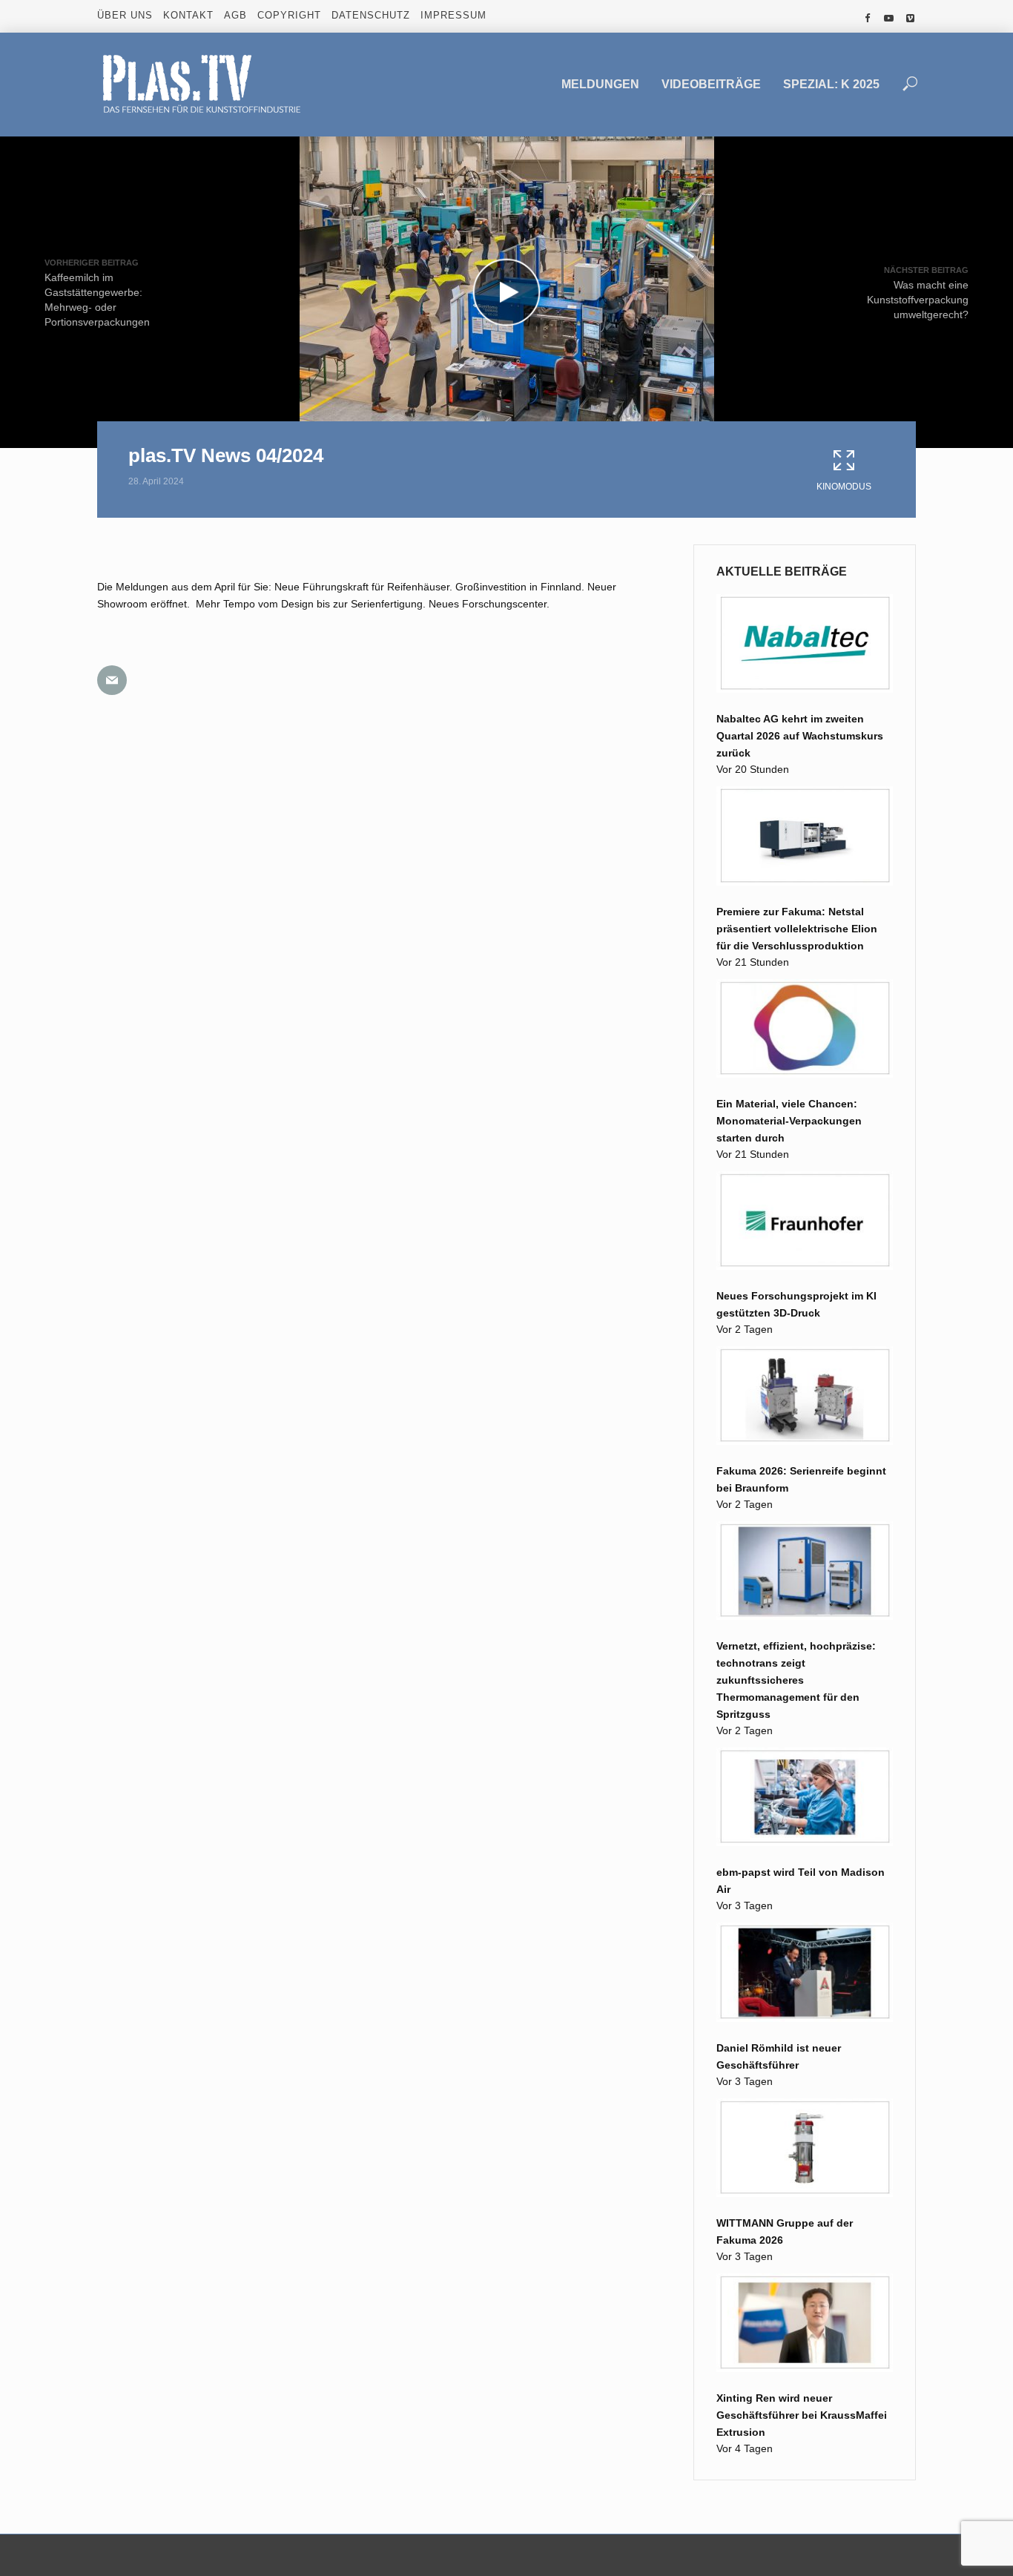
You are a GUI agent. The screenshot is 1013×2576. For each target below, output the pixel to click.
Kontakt (188, 15)
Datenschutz (371, 15)
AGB (235, 15)
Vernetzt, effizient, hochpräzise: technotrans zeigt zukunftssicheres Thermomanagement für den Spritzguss (796, 1680)
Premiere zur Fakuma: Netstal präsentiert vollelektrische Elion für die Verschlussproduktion (797, 929)
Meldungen (600, 84)
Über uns (125, 15)
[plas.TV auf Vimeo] (910, 19)
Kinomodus (844, 487)
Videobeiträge (711, 84)
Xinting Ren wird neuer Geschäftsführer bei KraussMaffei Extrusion (802, 2415)
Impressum (453, 15)
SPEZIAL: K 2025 (831, 84)
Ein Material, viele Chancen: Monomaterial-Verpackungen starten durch (789, 1121)
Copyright (289, 15)
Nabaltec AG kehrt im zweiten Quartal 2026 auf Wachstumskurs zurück (800, 736)
